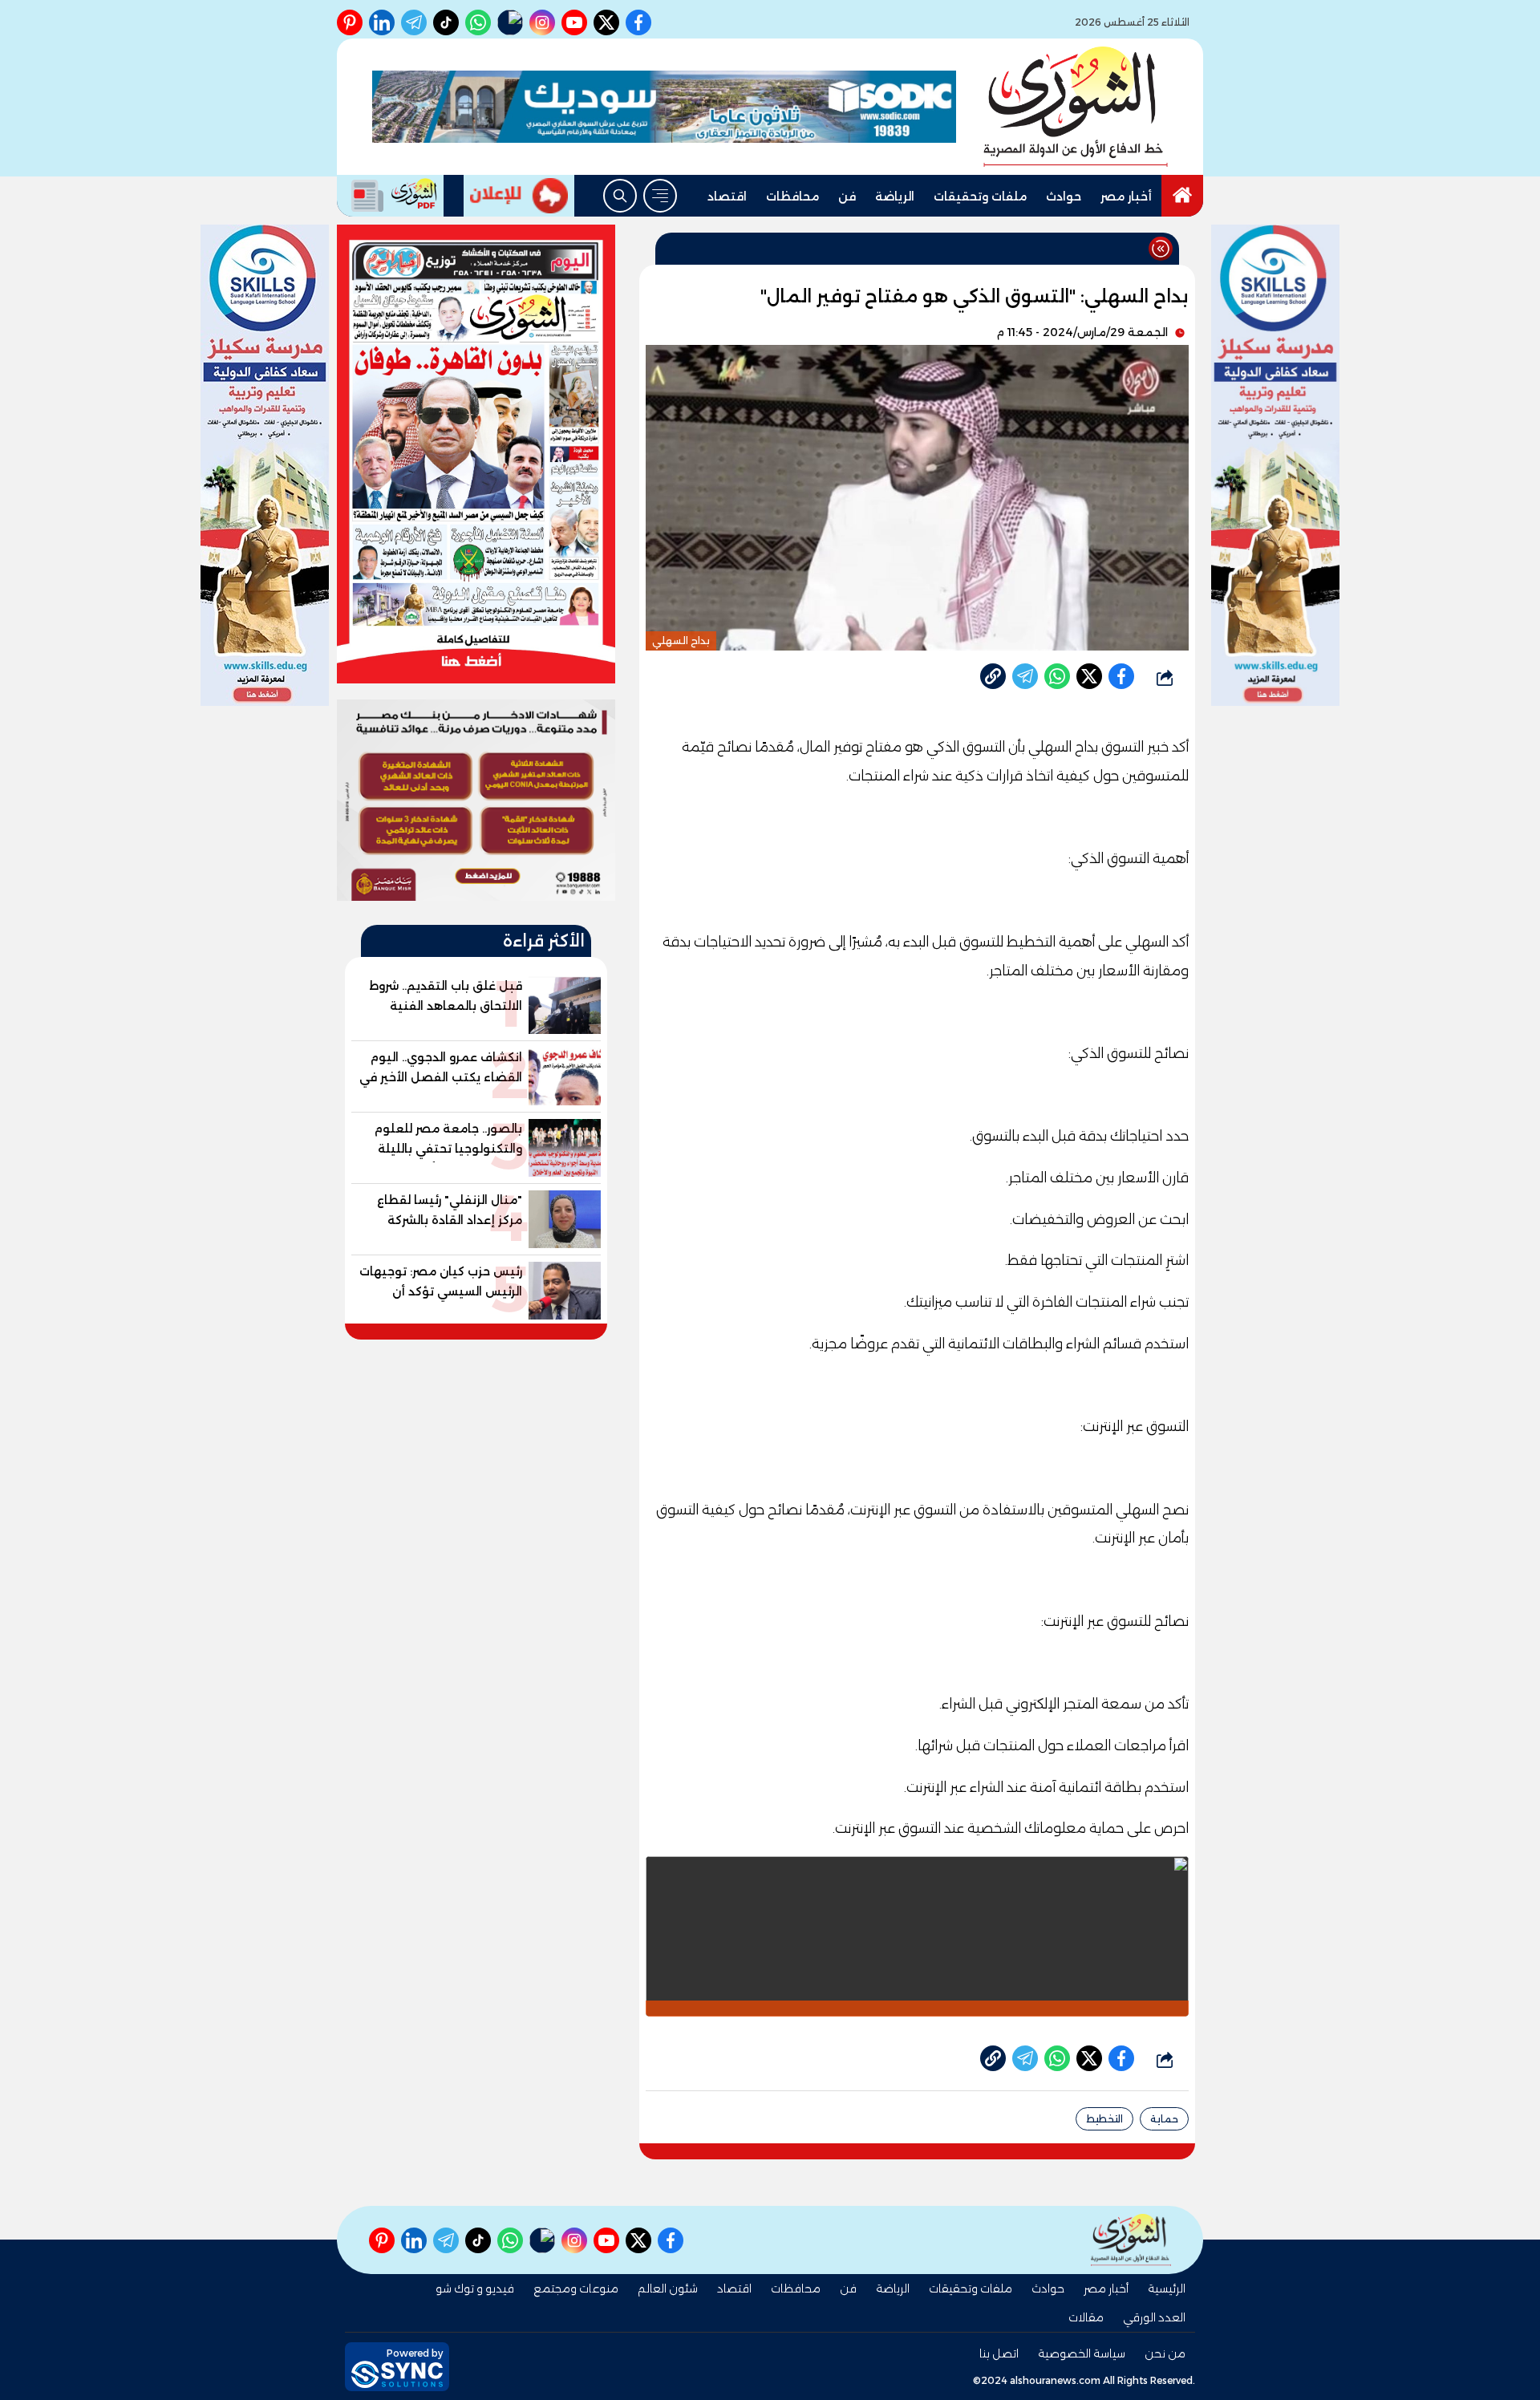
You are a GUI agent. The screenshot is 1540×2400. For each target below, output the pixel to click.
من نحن (1165, 2353)
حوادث (1064, 197)
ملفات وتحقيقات (980, 197)
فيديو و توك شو (475, 2289)
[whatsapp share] (1057, 676)
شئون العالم (668, 2289)
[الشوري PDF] (390, 196)
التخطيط (1104, 2119)
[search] (620, 196)
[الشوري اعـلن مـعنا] (519, 196)
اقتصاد (727, 197)
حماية (1164, 2119)
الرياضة (895, 197)
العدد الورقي (1154, 2317)
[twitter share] (1089, 676)
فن (847, 197)
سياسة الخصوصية (1082, 2353)
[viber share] (1025, 676)
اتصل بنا (999, 2353)
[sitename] (1131, 2240)
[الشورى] (1076, 107)
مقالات (1086, 2317)
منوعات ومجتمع (576, 2289)
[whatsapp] (993, 676)
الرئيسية (1167, 2289)
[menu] (660, 196)
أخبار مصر (1126, 197)
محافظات (792, 197)
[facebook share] (1121, 676)
